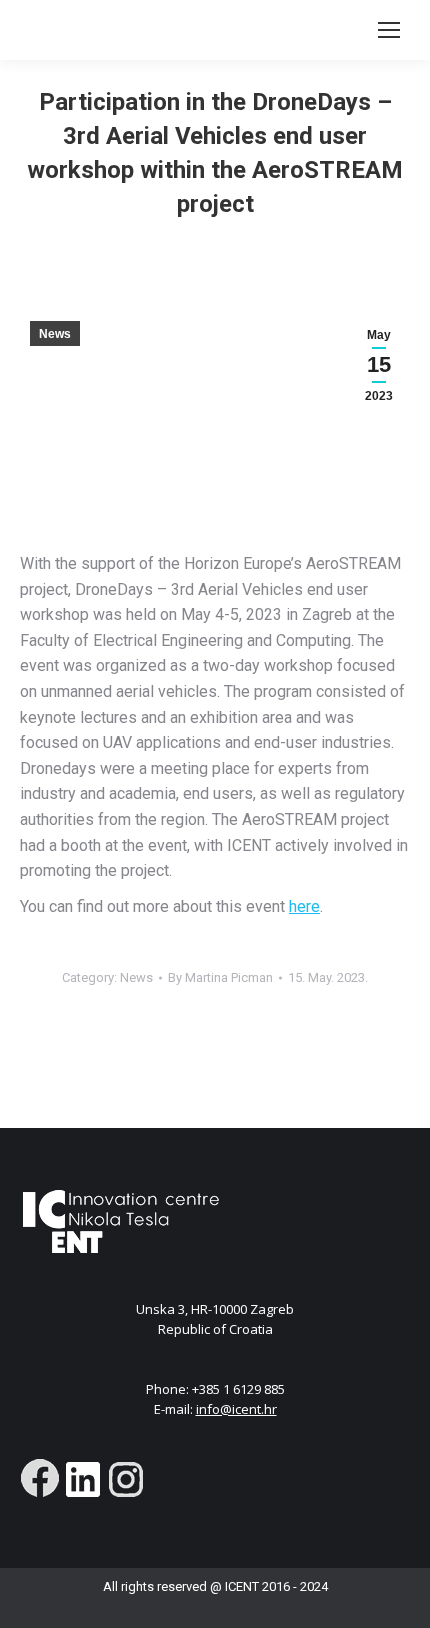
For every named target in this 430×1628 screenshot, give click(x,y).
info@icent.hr (236, 1409)
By (220, 977)
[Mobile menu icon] (389, 30)
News (55, 334)
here (304, 906)
